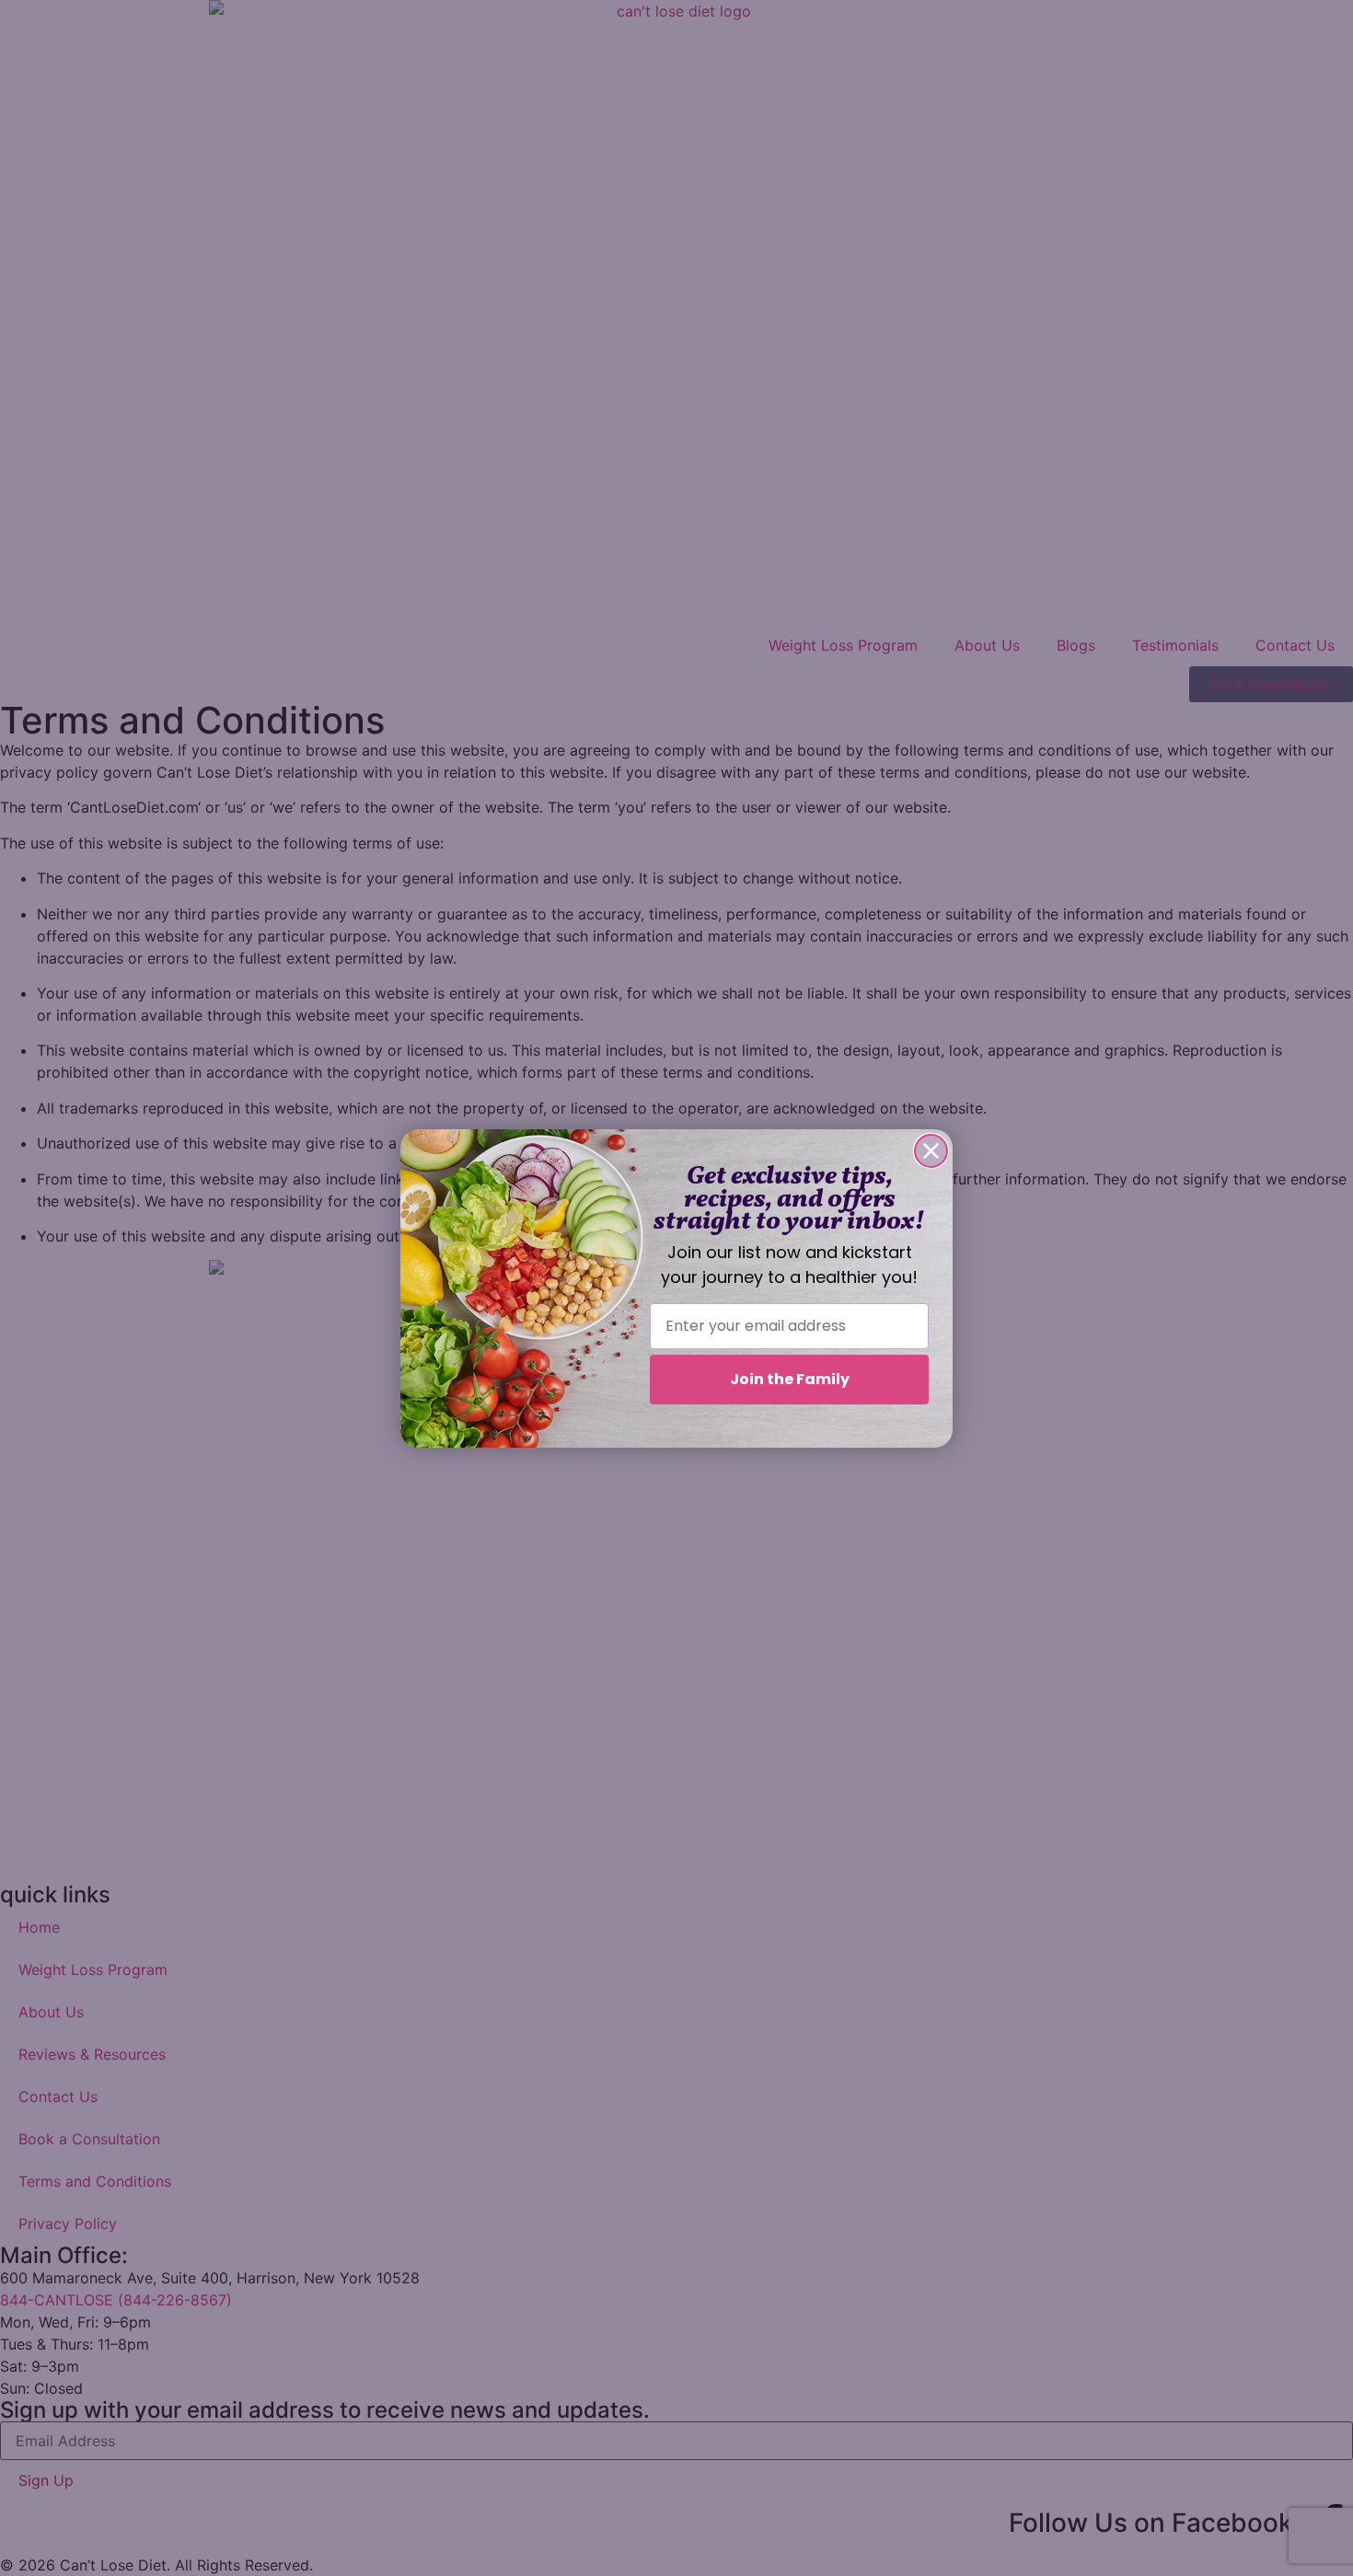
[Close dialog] (931, 1151)
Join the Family (790, 1379)
